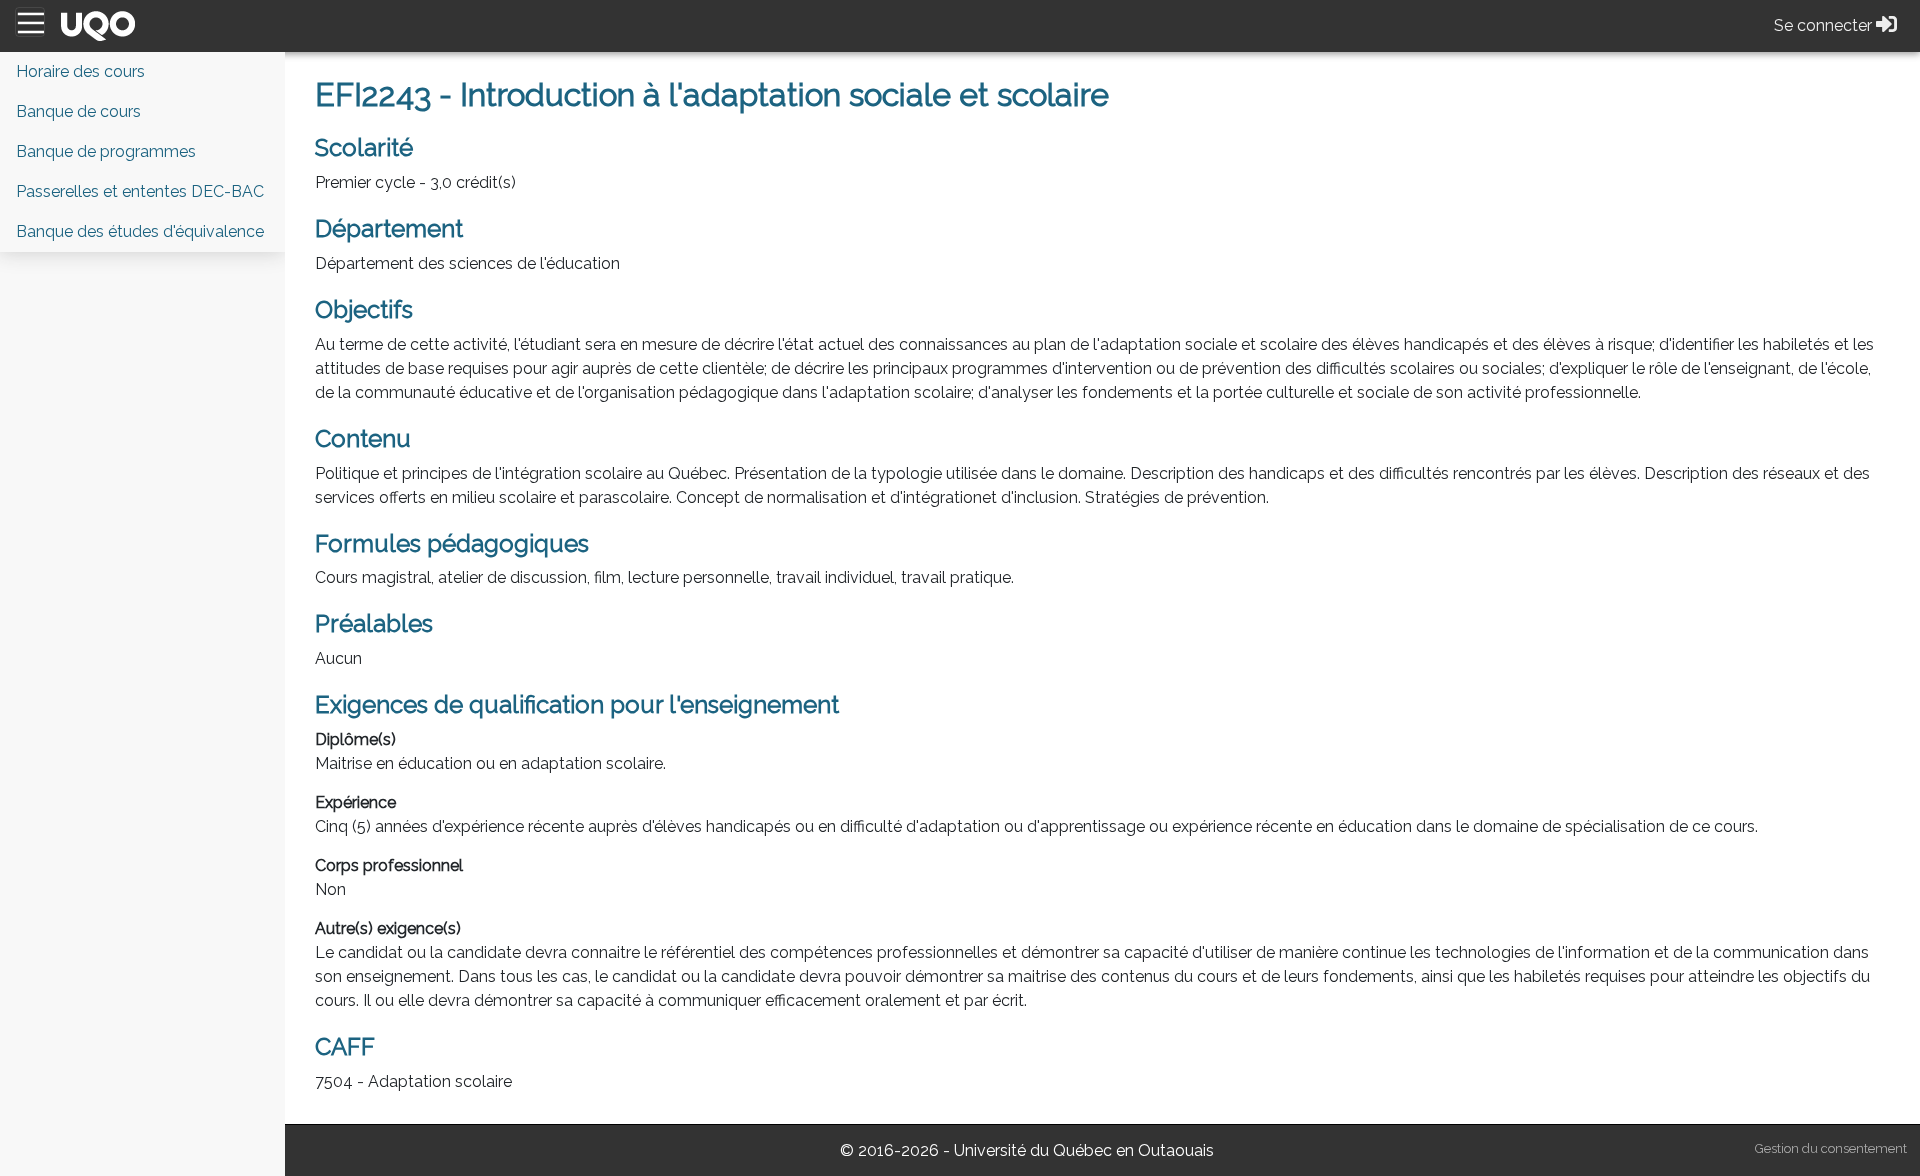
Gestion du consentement (1831, 1148)
